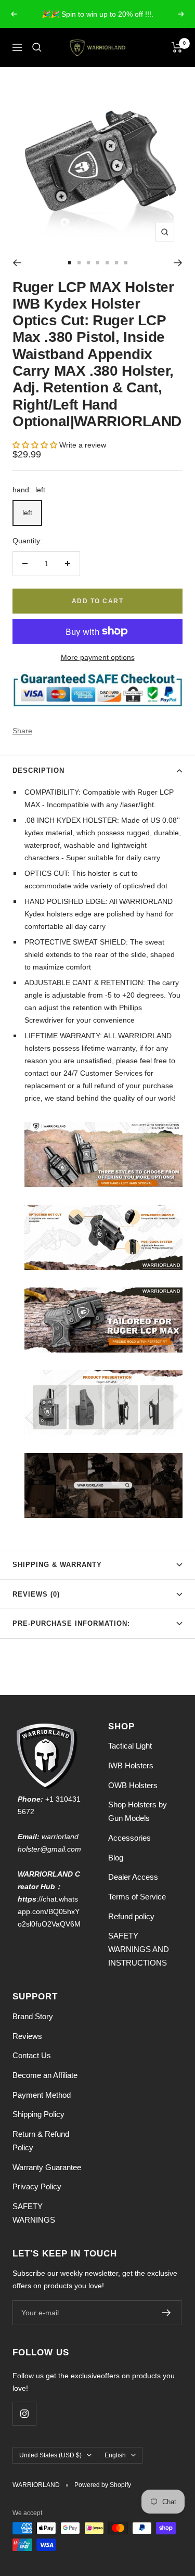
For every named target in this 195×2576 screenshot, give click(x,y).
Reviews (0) (36, 1594)
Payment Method (42, 2095)
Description (38, 770)
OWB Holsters (133, 1785)
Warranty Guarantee (47, 2167)
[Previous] (17, 263)
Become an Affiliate (45, 2075)
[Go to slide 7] (126, 263)
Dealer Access (133, 1877)
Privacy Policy (37, 2186)
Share (22, 731)
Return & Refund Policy (41, 2141)
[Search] (37, 47)
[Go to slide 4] (98, 263)
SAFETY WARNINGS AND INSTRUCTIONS (139, 1949)
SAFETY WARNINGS (34, 2213)
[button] (36, 445)
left (27, 513)
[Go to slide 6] (116, 263)
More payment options (98, 657)
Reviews (27, 2036)
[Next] (178, 263)
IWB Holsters (131, 1765)
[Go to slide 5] (107, 263)
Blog (116, 1858)
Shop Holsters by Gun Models (138, 1811)
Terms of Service (137, 1897)
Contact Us (32, 2055)
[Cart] (177, 47)
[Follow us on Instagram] (24, 2413)
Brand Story (33, 2016)
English (115, 2455)
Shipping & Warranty (57, 1565)
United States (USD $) (50, 2455)
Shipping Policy (38, 2114)
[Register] (167, 2313)
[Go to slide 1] (70, 263)
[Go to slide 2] (79, 263)
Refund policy (131, 1916)
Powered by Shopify (103, 2485)
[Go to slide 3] (88, 263)
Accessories (129, 1838)
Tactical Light (130, 1746)
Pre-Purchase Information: (71, 1623)
